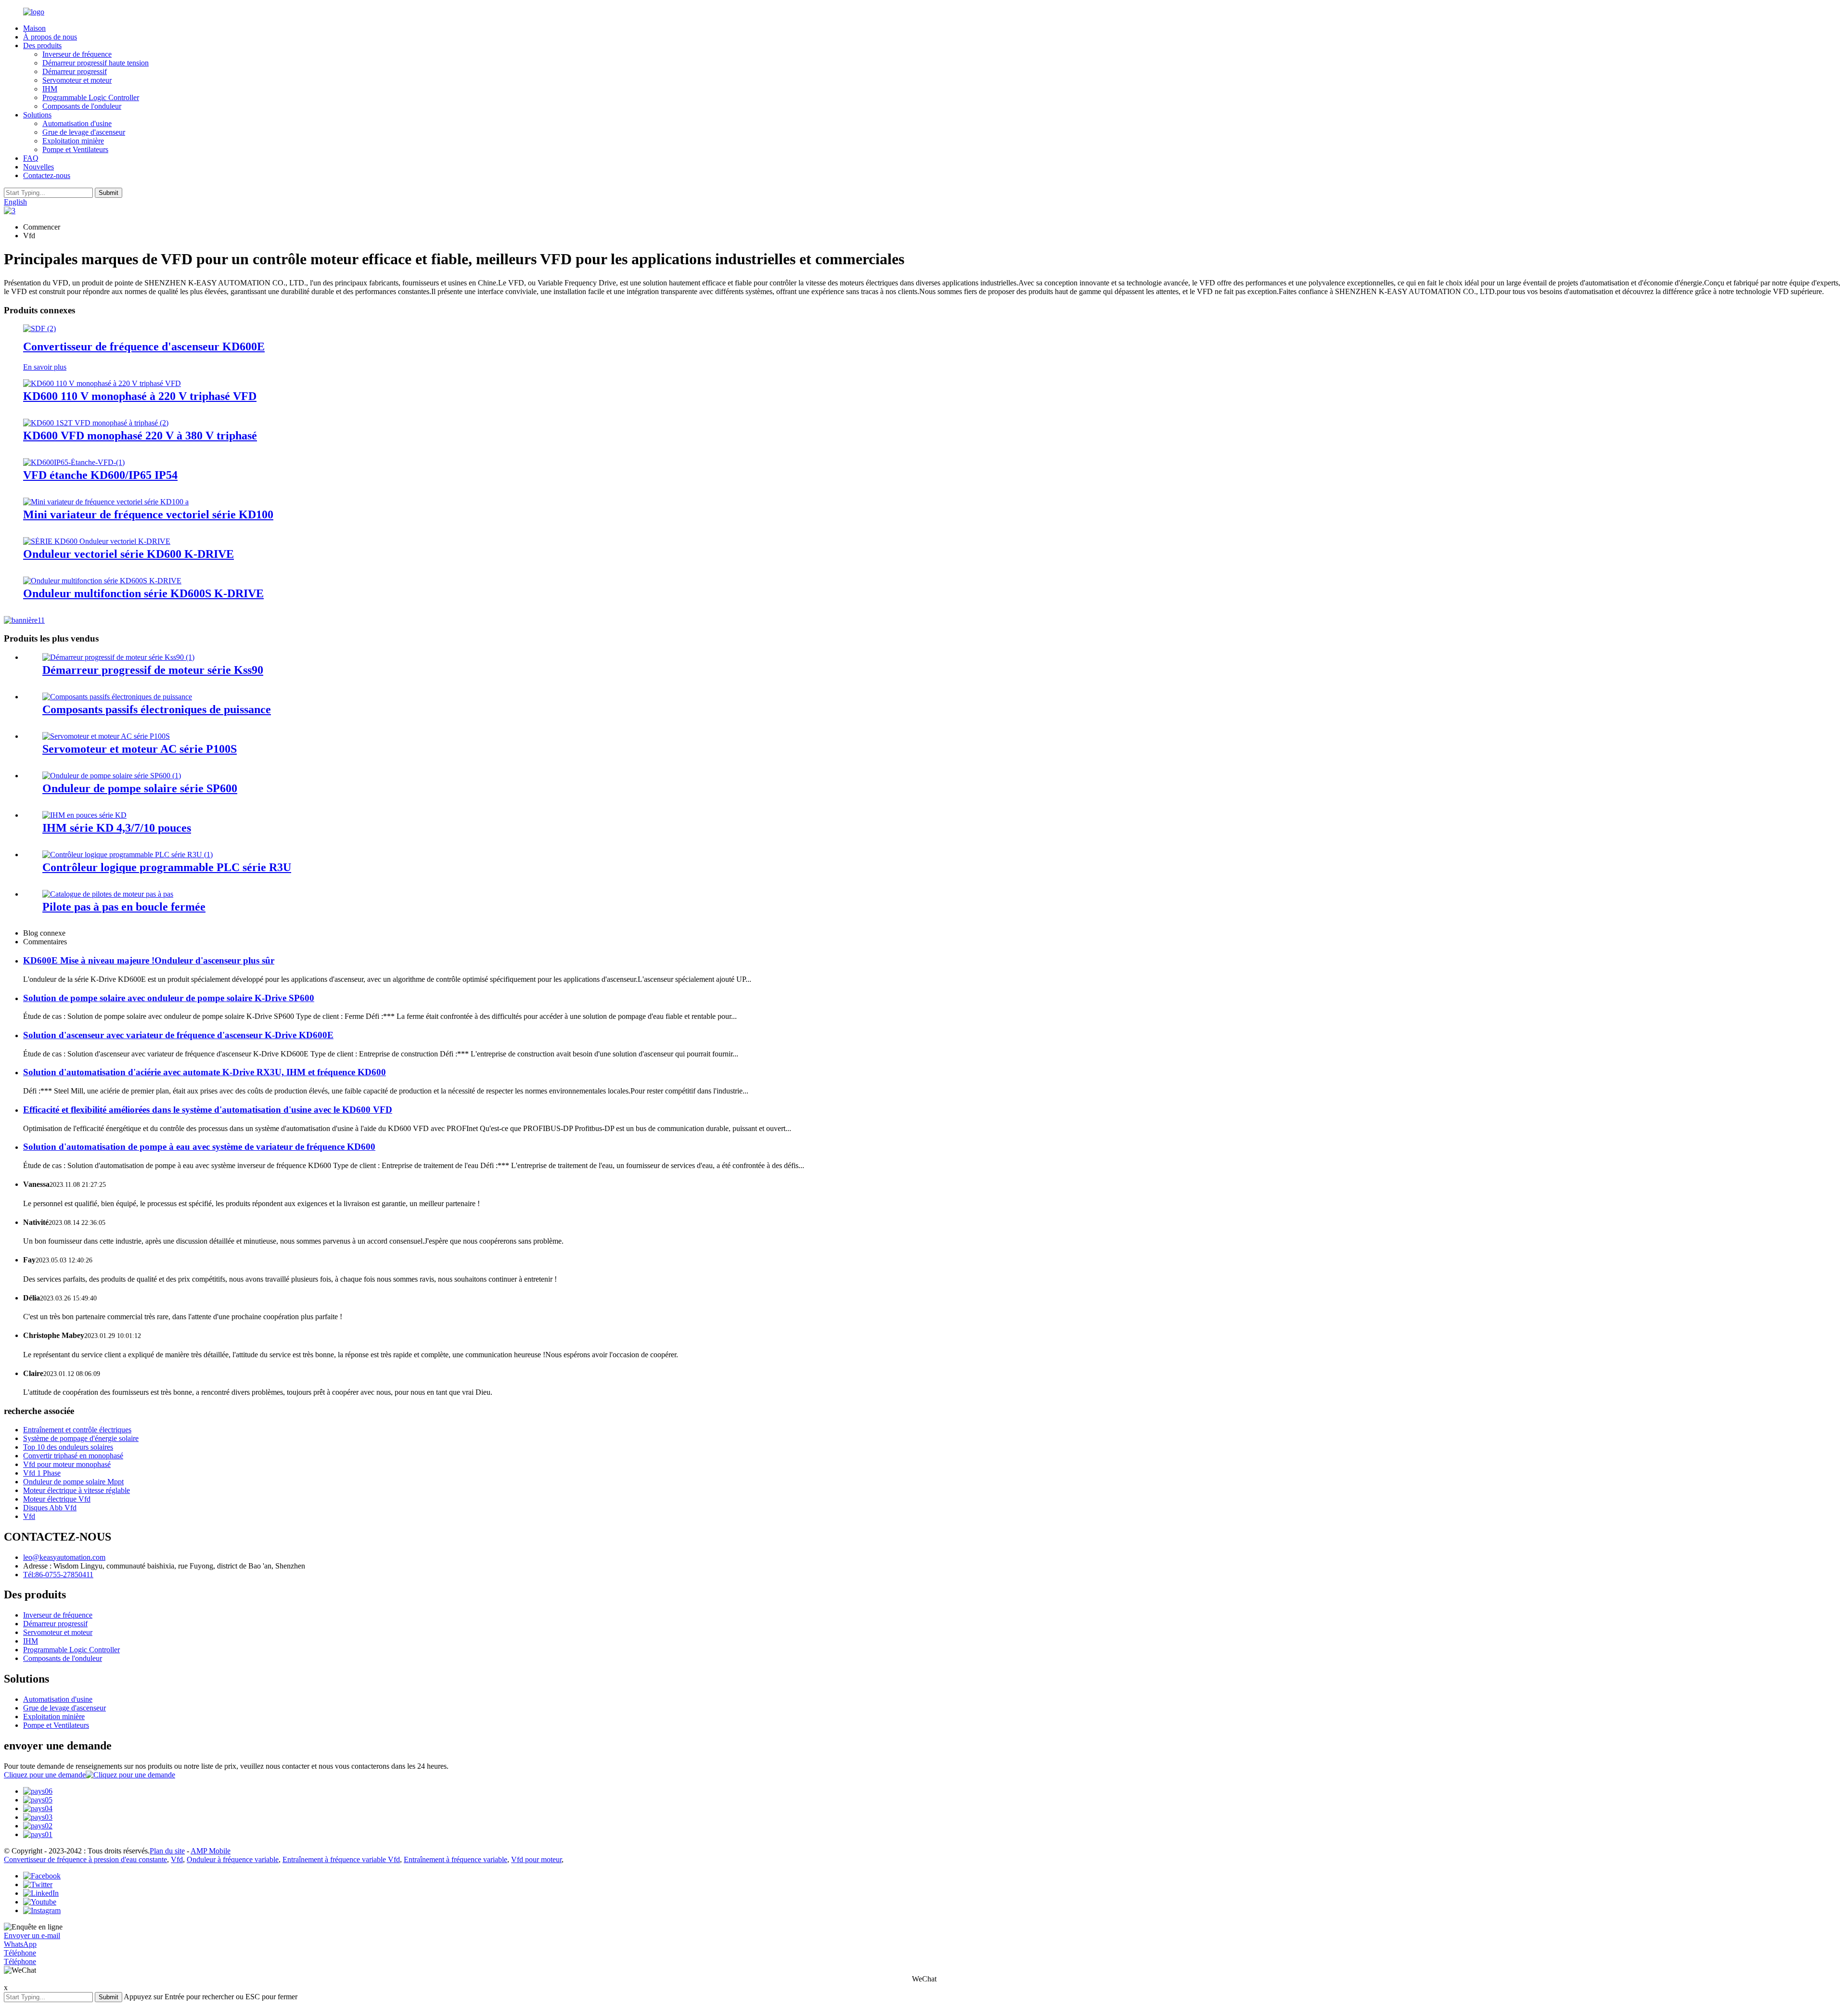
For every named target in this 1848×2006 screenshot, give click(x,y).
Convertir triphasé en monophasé (73, 1456)
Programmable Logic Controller (91, 97)
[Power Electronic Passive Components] (117, 697)
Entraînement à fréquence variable (456, 1859)
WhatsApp (20, 1944)
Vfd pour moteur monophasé (67, 1464)
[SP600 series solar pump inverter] (112, 776)
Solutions (37, 115)
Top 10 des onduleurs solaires (68, 1447)
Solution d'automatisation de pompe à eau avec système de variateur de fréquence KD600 (199, 1147)
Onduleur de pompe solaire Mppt (73, 1482)
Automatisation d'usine (77, 123)
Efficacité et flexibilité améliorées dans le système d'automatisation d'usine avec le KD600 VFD (208, 1110)
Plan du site (167, 1851)
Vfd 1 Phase (42, 1473)
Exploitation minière (73, 141)
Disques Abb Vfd (50, 1508)
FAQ (31, 158)
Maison (34, 28)
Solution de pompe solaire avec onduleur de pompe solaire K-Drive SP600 (169, 998)
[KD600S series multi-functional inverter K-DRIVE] (102, 581)
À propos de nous (50, 37)
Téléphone (20, 1953)
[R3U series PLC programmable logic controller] (128, 855)
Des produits (42, 45)
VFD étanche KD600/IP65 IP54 (100, 475)
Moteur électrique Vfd (57, 1499)
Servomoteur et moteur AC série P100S (140, 749)
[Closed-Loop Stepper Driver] (108, 894)
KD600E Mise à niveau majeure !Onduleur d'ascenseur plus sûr (149, 960)
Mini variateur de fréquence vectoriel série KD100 (148, 514)
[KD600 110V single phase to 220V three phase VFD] (102, 383)
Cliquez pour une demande (45, 1775)
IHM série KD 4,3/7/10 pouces (117, 828)
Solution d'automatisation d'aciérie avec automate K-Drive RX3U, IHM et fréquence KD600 (205, 1072)
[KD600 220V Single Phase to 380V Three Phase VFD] (96, 423)
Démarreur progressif (75, 71)
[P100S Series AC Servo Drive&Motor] (106, 736)
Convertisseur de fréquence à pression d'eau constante (85, 1859)
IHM (50, 89)
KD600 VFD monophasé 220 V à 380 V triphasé (140, 436)
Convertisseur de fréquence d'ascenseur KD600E (144, 347)
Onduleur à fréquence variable (233, 1859)
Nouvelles (38, 167)
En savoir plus (45, 367)
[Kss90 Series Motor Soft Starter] (118, 657)
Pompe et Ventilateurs (75, 149)
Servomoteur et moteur (77, 80)
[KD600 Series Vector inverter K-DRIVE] (97, 541)
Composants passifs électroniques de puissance (157, 709)
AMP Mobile (211, 1851)
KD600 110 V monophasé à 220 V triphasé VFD (140, 396)
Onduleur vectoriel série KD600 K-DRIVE (128, 554)
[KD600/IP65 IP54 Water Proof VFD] (74, 462)
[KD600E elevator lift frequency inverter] (39, 328)
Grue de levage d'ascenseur (84, 132)
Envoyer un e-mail (32, 1935)
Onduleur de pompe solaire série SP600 (140, 788)
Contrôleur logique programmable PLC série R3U (167, 867)
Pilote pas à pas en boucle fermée (124, 907)
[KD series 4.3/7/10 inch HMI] (84, 815)
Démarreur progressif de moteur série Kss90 (153, 670)
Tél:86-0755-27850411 (58, 1575)
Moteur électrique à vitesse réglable (77, 1490)
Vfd (29, 1516)
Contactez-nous (47, 175)
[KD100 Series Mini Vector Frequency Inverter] (106, 502)
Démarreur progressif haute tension (96, 63)
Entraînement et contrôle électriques (77, 1430)
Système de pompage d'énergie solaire (81, 1438)
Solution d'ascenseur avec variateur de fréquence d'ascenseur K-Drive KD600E (178, 1035)
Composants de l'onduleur (82, 106)
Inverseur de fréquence (77, 54)
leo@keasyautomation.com (64, 1557)
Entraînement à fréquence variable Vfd (341, 1859)
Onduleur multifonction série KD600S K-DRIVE (143, 593)
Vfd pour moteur (536, 1859)
